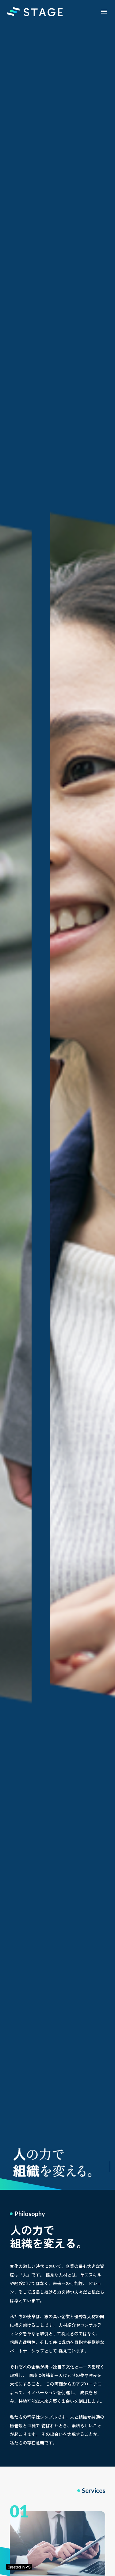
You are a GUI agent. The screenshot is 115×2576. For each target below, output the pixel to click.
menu (104, 12)
